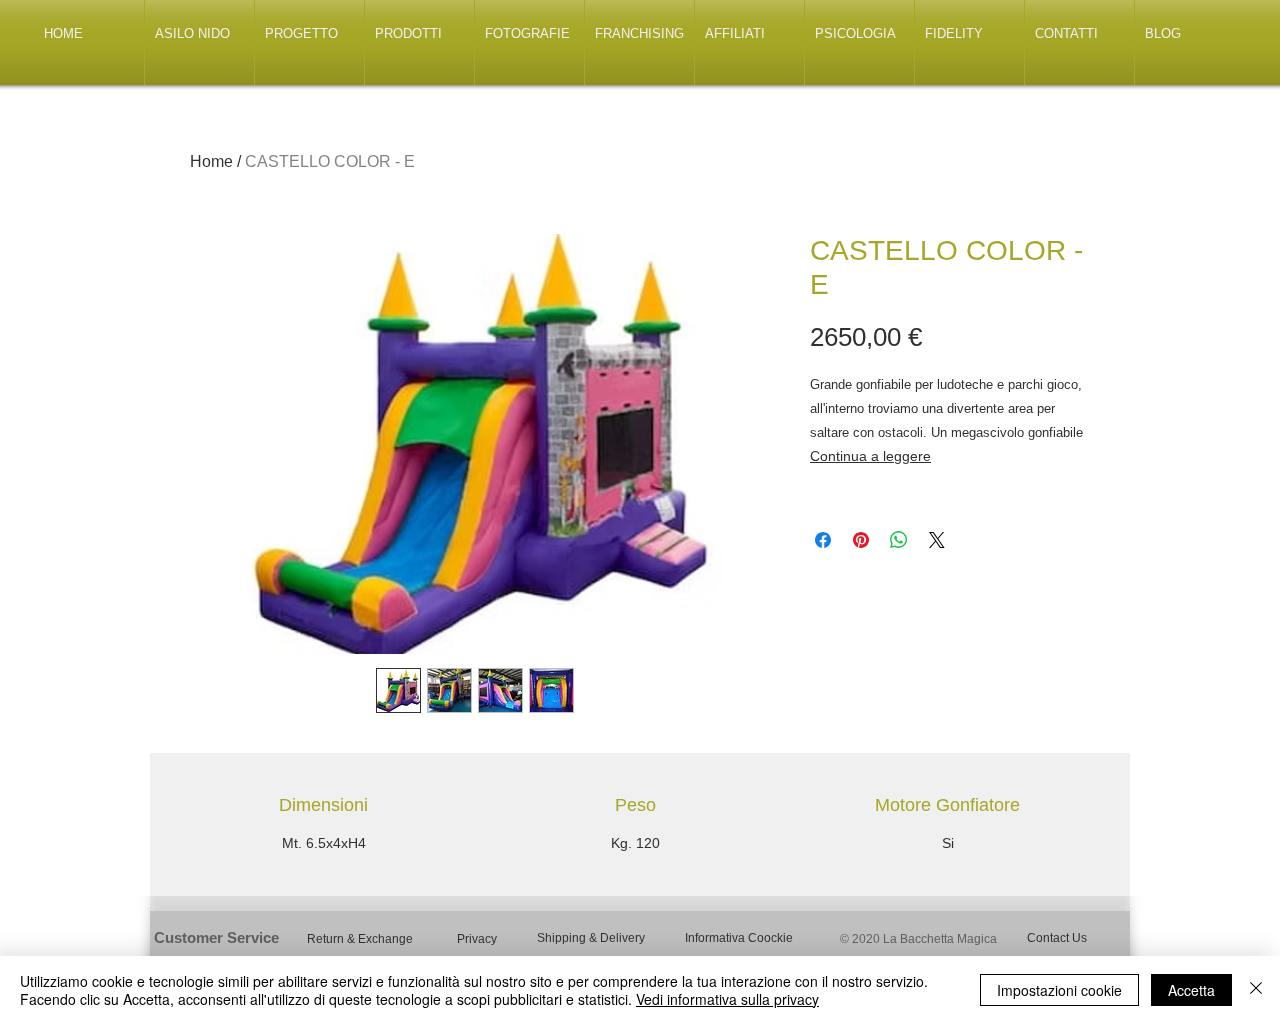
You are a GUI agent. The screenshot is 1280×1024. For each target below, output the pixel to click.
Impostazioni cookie (1059, 990)
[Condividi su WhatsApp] (899, 540)
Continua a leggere (870, 456)
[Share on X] (937, 540)
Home (211, 161)
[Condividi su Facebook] (823, 540)
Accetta (1191, 990)
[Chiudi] (1256, 990)
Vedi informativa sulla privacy (727, 999)
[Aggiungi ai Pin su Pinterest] (861, 540)
